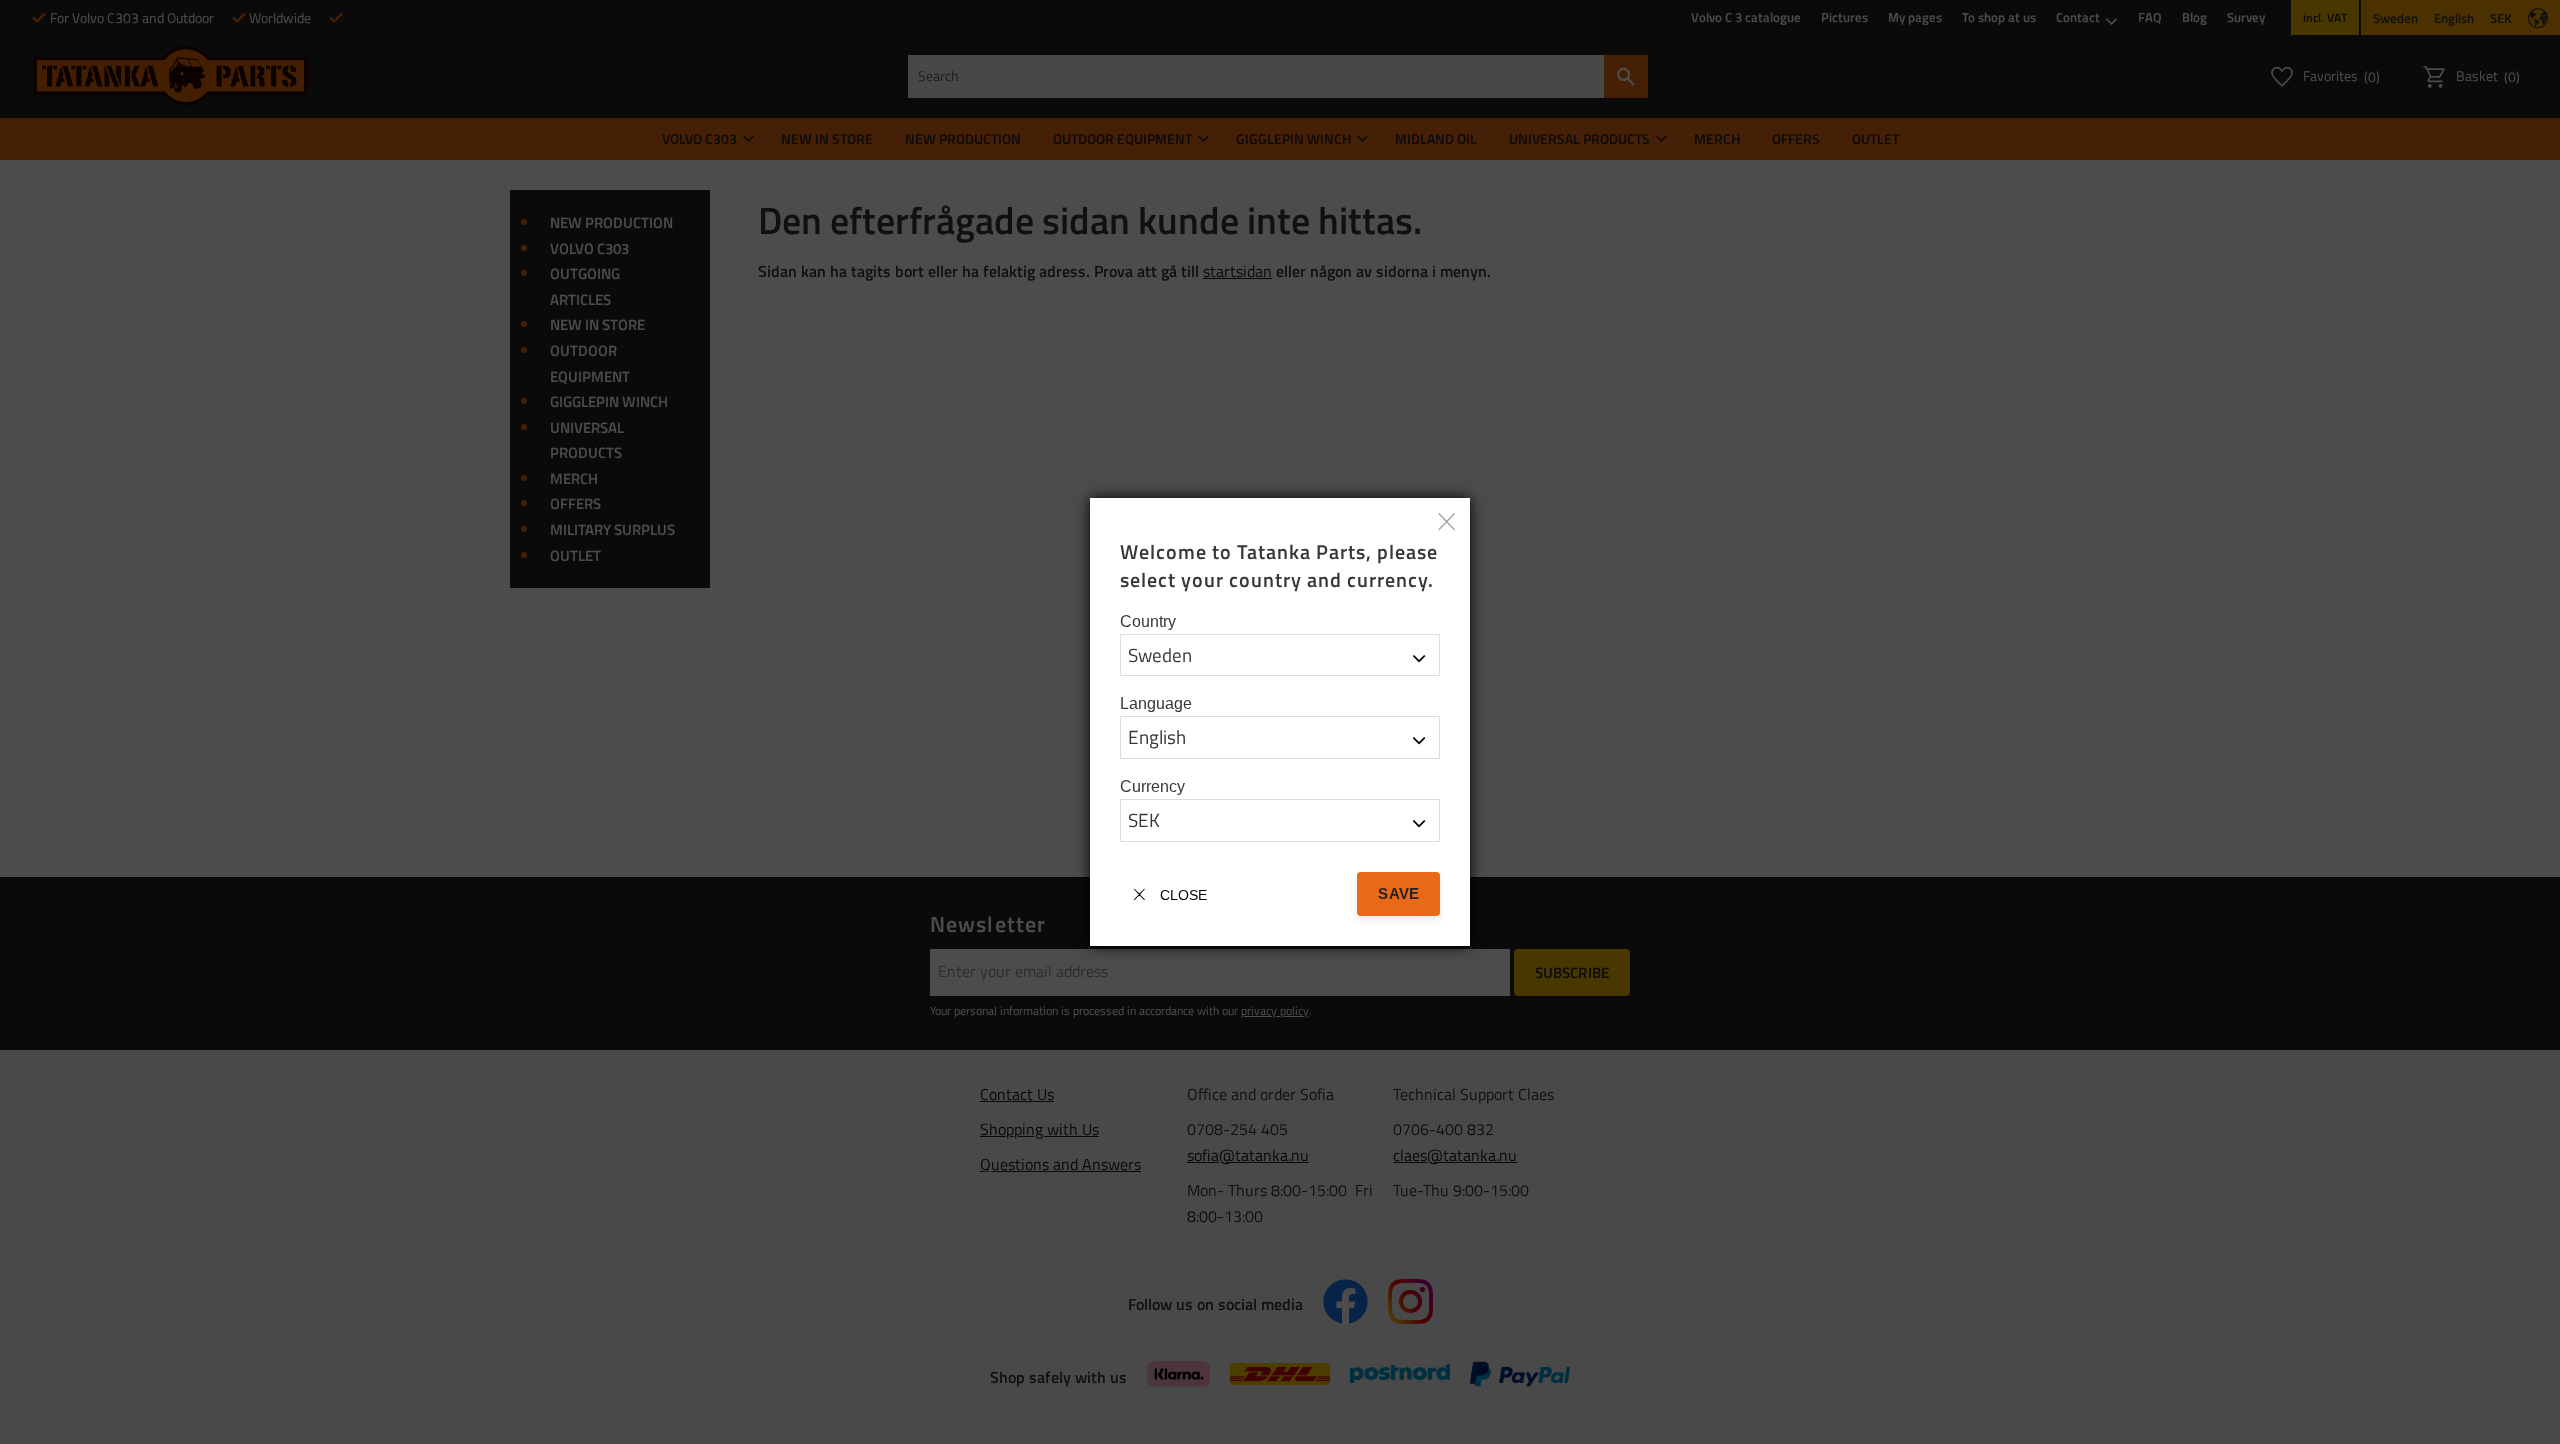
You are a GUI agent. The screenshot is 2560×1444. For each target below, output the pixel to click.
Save (1398, 893)
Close (1183, 895)
